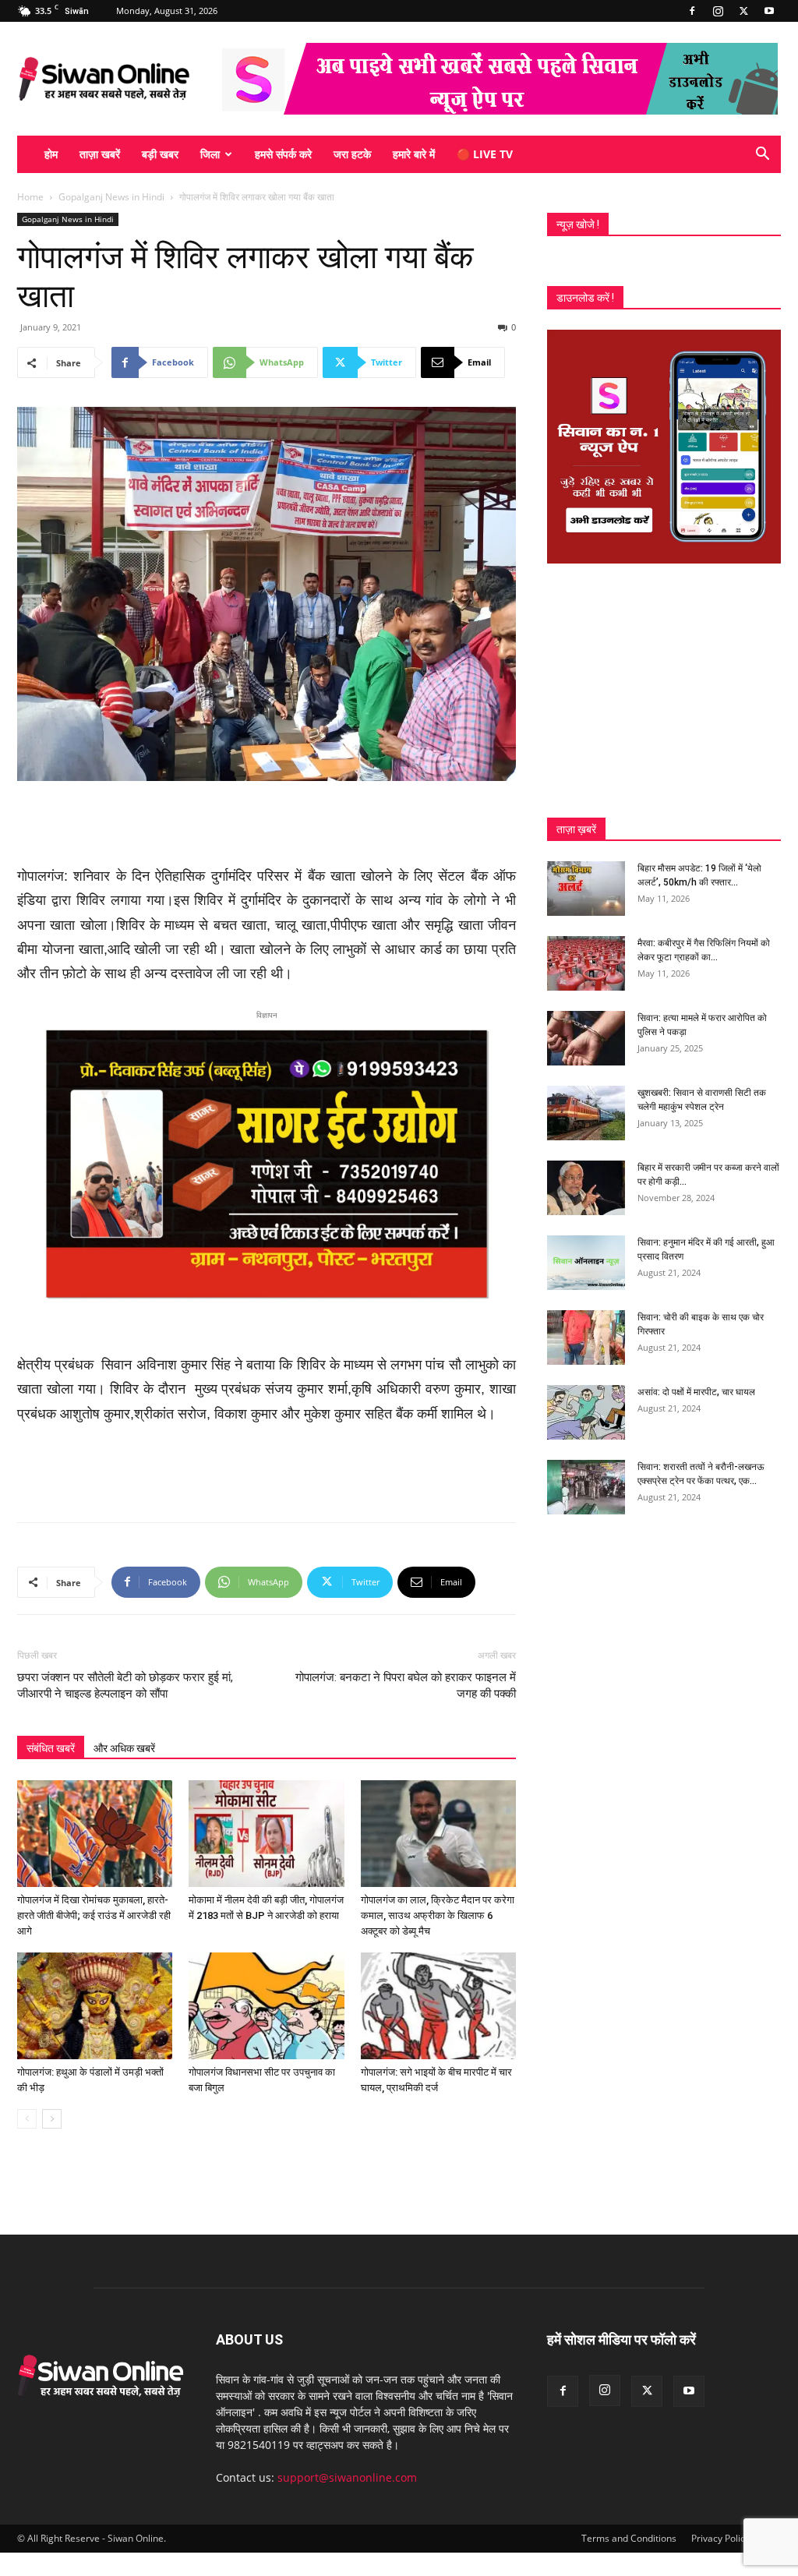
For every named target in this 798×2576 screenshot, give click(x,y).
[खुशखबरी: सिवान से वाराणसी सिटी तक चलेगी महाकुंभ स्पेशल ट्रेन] (586, 1113)
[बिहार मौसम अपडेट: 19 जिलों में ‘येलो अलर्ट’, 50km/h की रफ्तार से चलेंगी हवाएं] (586, 889)
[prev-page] (27, 2119)
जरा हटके (352, 154)
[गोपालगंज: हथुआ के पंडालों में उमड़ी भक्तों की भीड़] (95, 2006)
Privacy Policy (720, 2538)
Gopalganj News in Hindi (111, 197)
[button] (762, 155)
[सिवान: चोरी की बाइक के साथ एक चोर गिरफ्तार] (586, 1337)
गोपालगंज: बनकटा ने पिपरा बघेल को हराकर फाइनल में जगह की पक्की (406, 1686)
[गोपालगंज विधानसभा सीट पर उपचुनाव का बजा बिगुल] (266, 2006)
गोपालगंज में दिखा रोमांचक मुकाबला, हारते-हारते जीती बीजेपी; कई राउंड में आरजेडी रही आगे (94, 1915)
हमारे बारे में (414, 154)
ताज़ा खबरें (100, 154)
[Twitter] (743, 11)
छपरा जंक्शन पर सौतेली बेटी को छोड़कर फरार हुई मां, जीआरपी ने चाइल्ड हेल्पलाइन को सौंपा (125, 1686)
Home (30, 197)
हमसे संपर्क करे (283, 154)
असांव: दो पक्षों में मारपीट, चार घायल (696, 1392)
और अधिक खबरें (124, 1748)
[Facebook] (692, 11)
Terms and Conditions (629, 2538)
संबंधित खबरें (51, 1748)
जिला (210, 154)
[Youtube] (769, 11)
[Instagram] (718, 11)
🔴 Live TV (485, 154)
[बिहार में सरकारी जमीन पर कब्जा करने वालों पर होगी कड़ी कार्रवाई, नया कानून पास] (586, 1188)
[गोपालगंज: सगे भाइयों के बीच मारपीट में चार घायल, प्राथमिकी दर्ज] (438, 2006)
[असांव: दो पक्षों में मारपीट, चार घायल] (586, 1412)
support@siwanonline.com (347, 2477)
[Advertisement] (267, 825)
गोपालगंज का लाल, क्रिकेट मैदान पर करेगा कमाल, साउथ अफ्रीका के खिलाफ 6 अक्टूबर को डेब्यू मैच (438, 1915)
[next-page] (52, 2119)
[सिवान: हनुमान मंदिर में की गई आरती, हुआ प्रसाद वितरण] (586, 1263)
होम (51, 154)
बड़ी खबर (160, 154)
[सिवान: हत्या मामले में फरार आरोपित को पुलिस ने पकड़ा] (586, 1038)
